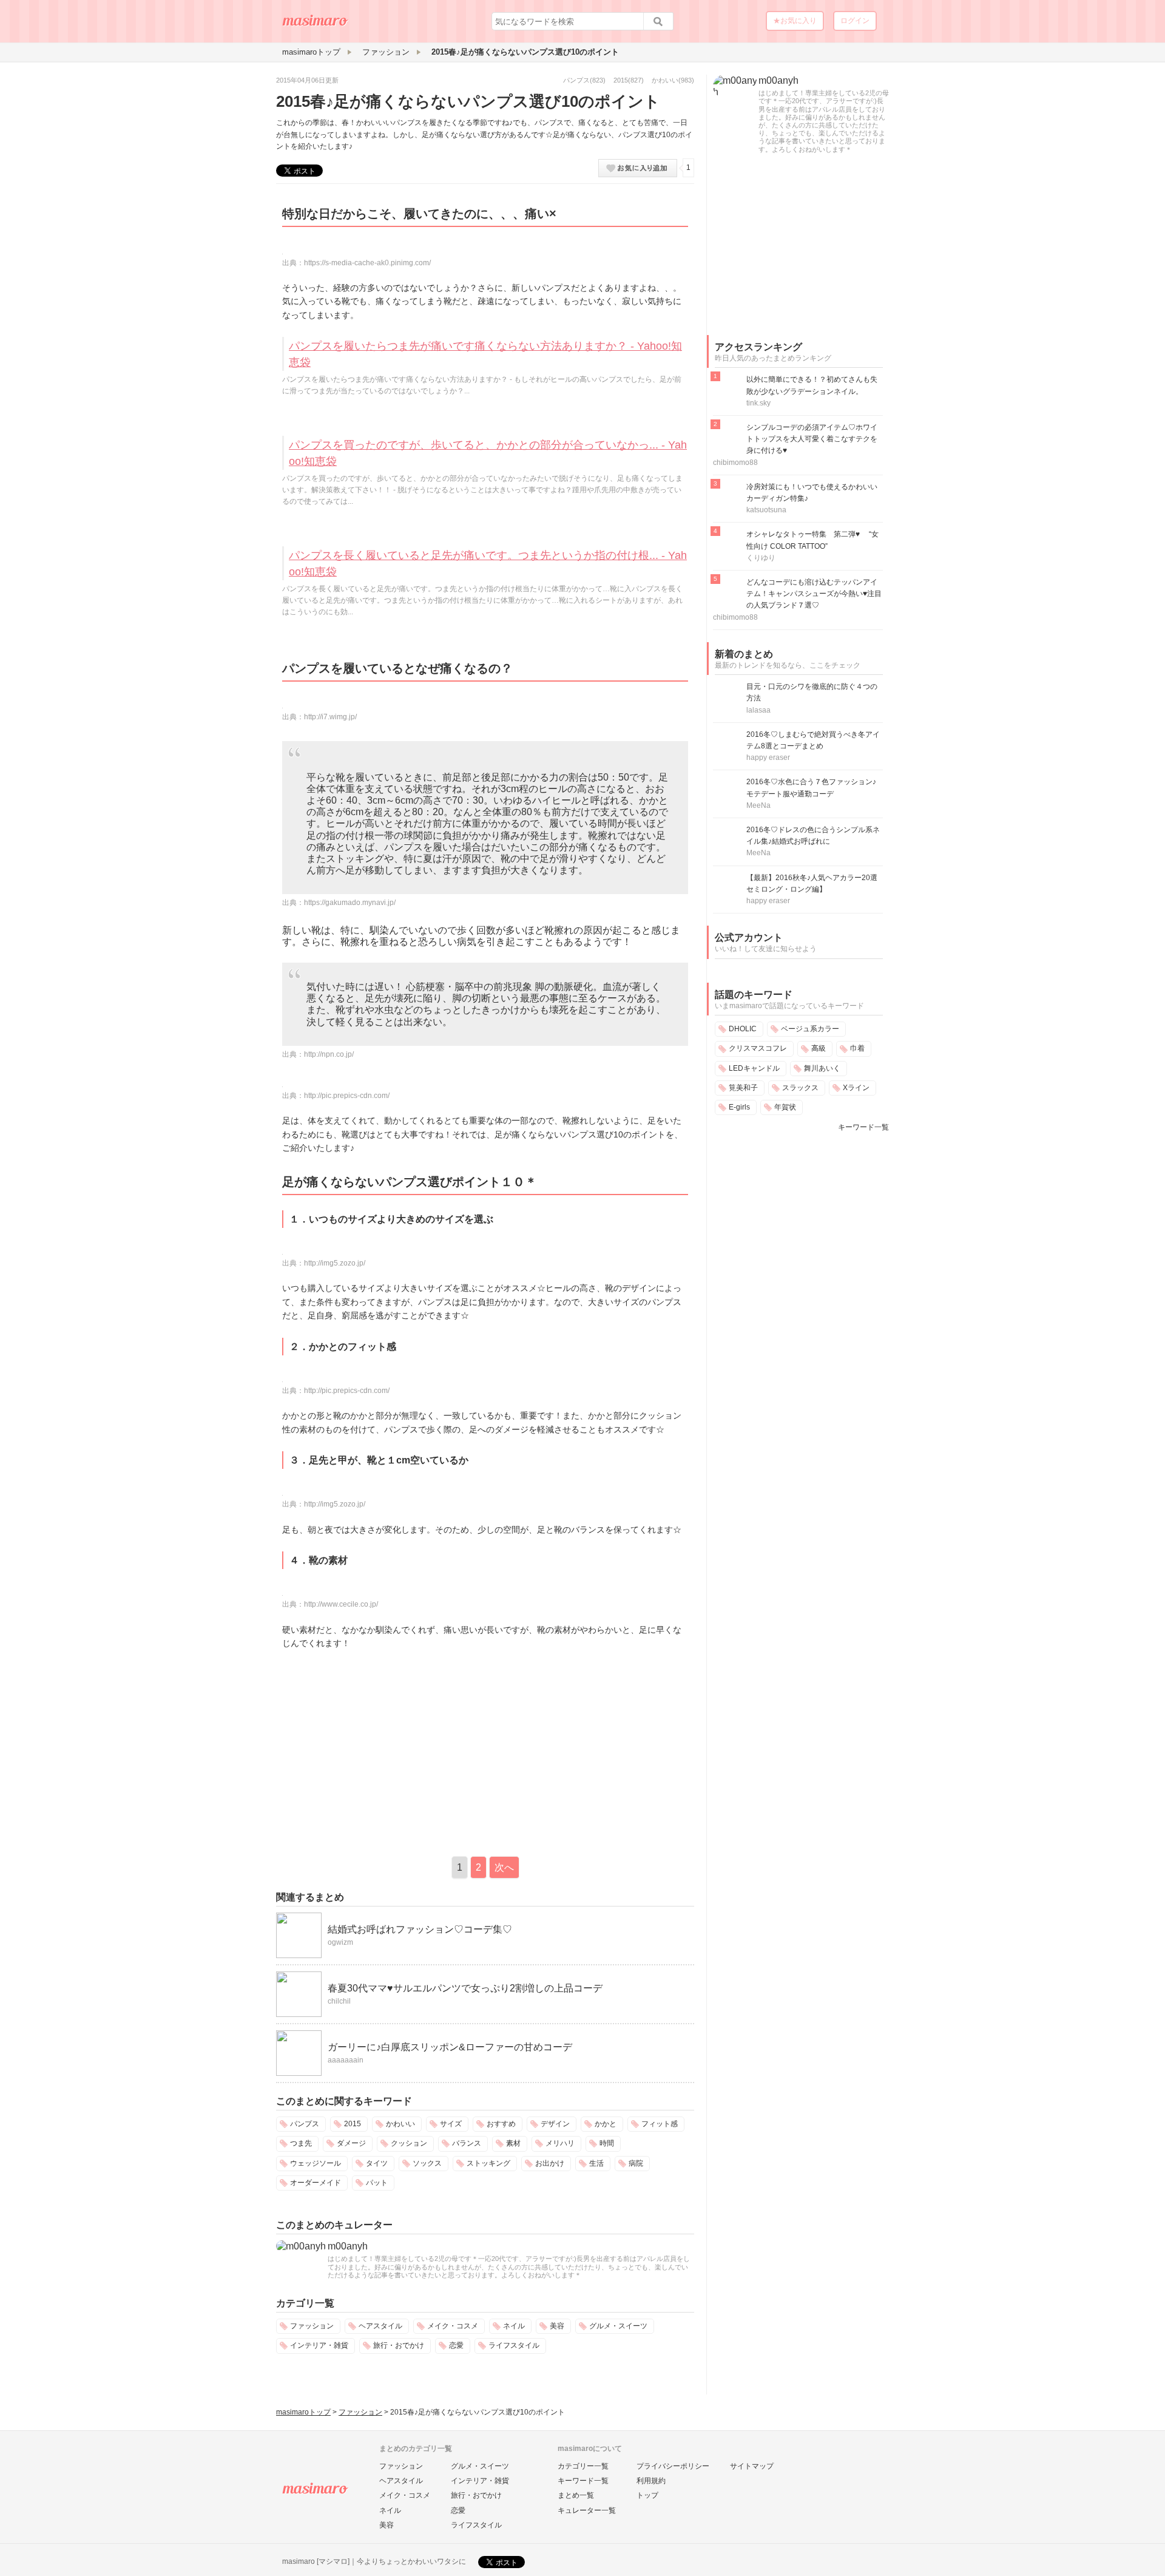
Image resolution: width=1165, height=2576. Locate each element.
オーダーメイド (316, 2183)
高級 (819, 1048)
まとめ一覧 (576, 2495)
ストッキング (488, 2163)
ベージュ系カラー (810, 1029)
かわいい (665, 80)
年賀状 (785, 1107)
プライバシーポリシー (673, 2466)
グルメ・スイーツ (618, 2326)
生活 (596, 2163)
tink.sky (758, 403)
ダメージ (351, 2143)
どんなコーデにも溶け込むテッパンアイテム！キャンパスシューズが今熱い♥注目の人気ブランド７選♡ (814, 594)
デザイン (555, 2124)
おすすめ (501, 2124)
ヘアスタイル (380, 2326)
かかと (606, 2124)
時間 (607, 2143)
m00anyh (348, 2246)
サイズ (451, 2124)
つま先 (301, 2143)
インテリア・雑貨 (319, 2345)
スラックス (800, 1088)
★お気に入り (795, 21)
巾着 (857, 1048)
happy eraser (768, 758)
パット (377, 2183)
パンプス (576, 80)
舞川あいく (822, 1068)
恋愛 (456, 2345)
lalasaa (758, 710)
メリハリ (560, 2143)
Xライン (856, 1088)
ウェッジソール (316, 2163)
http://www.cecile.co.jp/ (341, 1604)
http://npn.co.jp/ (329, 1054)
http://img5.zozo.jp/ (335, 1263)
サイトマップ (752, 2466)
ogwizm (340, 1942)
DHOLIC (743, 1029)
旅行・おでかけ (399, 2345)
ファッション (312, 2326)
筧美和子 (743, 1088)
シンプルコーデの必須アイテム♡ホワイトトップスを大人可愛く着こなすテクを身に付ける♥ (812, 439)
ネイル (514, 2326)
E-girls (739, 1107)
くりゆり (761, 558)
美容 (557, 2326)
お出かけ (550, 2163)
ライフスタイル (514, 2345)
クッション (409, 2143)
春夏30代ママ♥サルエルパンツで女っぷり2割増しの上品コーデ (465, 1988)
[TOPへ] (316, 25)
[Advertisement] (378, 1750)
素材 (513, 2143)
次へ (504, 1867)
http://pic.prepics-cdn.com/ (347, 1096)
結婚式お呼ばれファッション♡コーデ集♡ (420, 1929)
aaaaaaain (346, 2060)
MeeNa (758, 805)
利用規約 (651, 2481)
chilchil (339, 2001)
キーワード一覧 (863, 1127)
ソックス (427, 2163)
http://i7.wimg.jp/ (330, 717)
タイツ (377, 2163)
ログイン (855, 21)
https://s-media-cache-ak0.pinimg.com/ (367, 263)
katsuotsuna (766, 510)
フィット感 (660, 2124)
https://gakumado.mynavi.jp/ (350, 903)
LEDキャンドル (754, 1068)
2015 (621, 80)
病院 (636, 2163)
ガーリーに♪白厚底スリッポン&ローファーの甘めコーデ (450, 2047)
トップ (647, 2495)
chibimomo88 (735, 463)
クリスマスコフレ (758, 1048)
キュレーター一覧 (587, 2510)
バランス (467, 2143)
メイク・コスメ (453, 2326)
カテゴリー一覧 (583, 2466)
